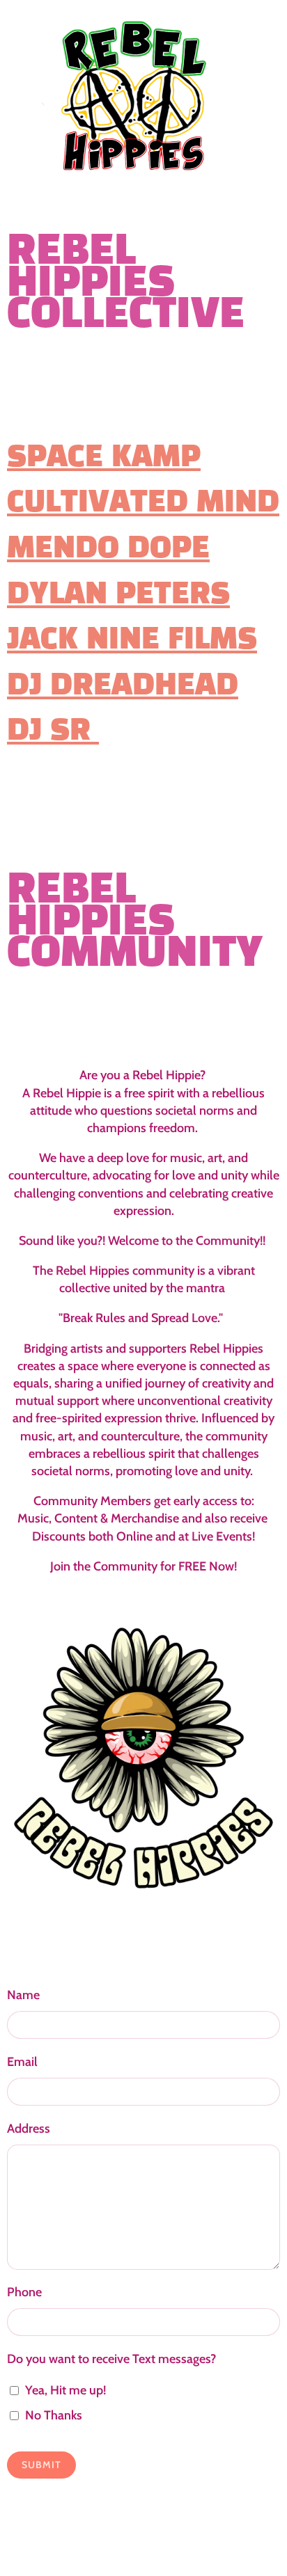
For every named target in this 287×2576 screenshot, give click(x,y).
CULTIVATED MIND (143, 503)
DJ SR (53, 732)
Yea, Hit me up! (65, 2390)
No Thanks (54, 2415)
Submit (41, 2465)
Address (29, 2129)
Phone (24, 2292)
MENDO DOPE (108, 549)
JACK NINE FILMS (132, 641)
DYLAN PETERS (118, 595)
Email (22, 2062)
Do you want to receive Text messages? (111, 2359)
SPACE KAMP (104, 458)
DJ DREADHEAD (123, 686)
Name (23, 1995)
